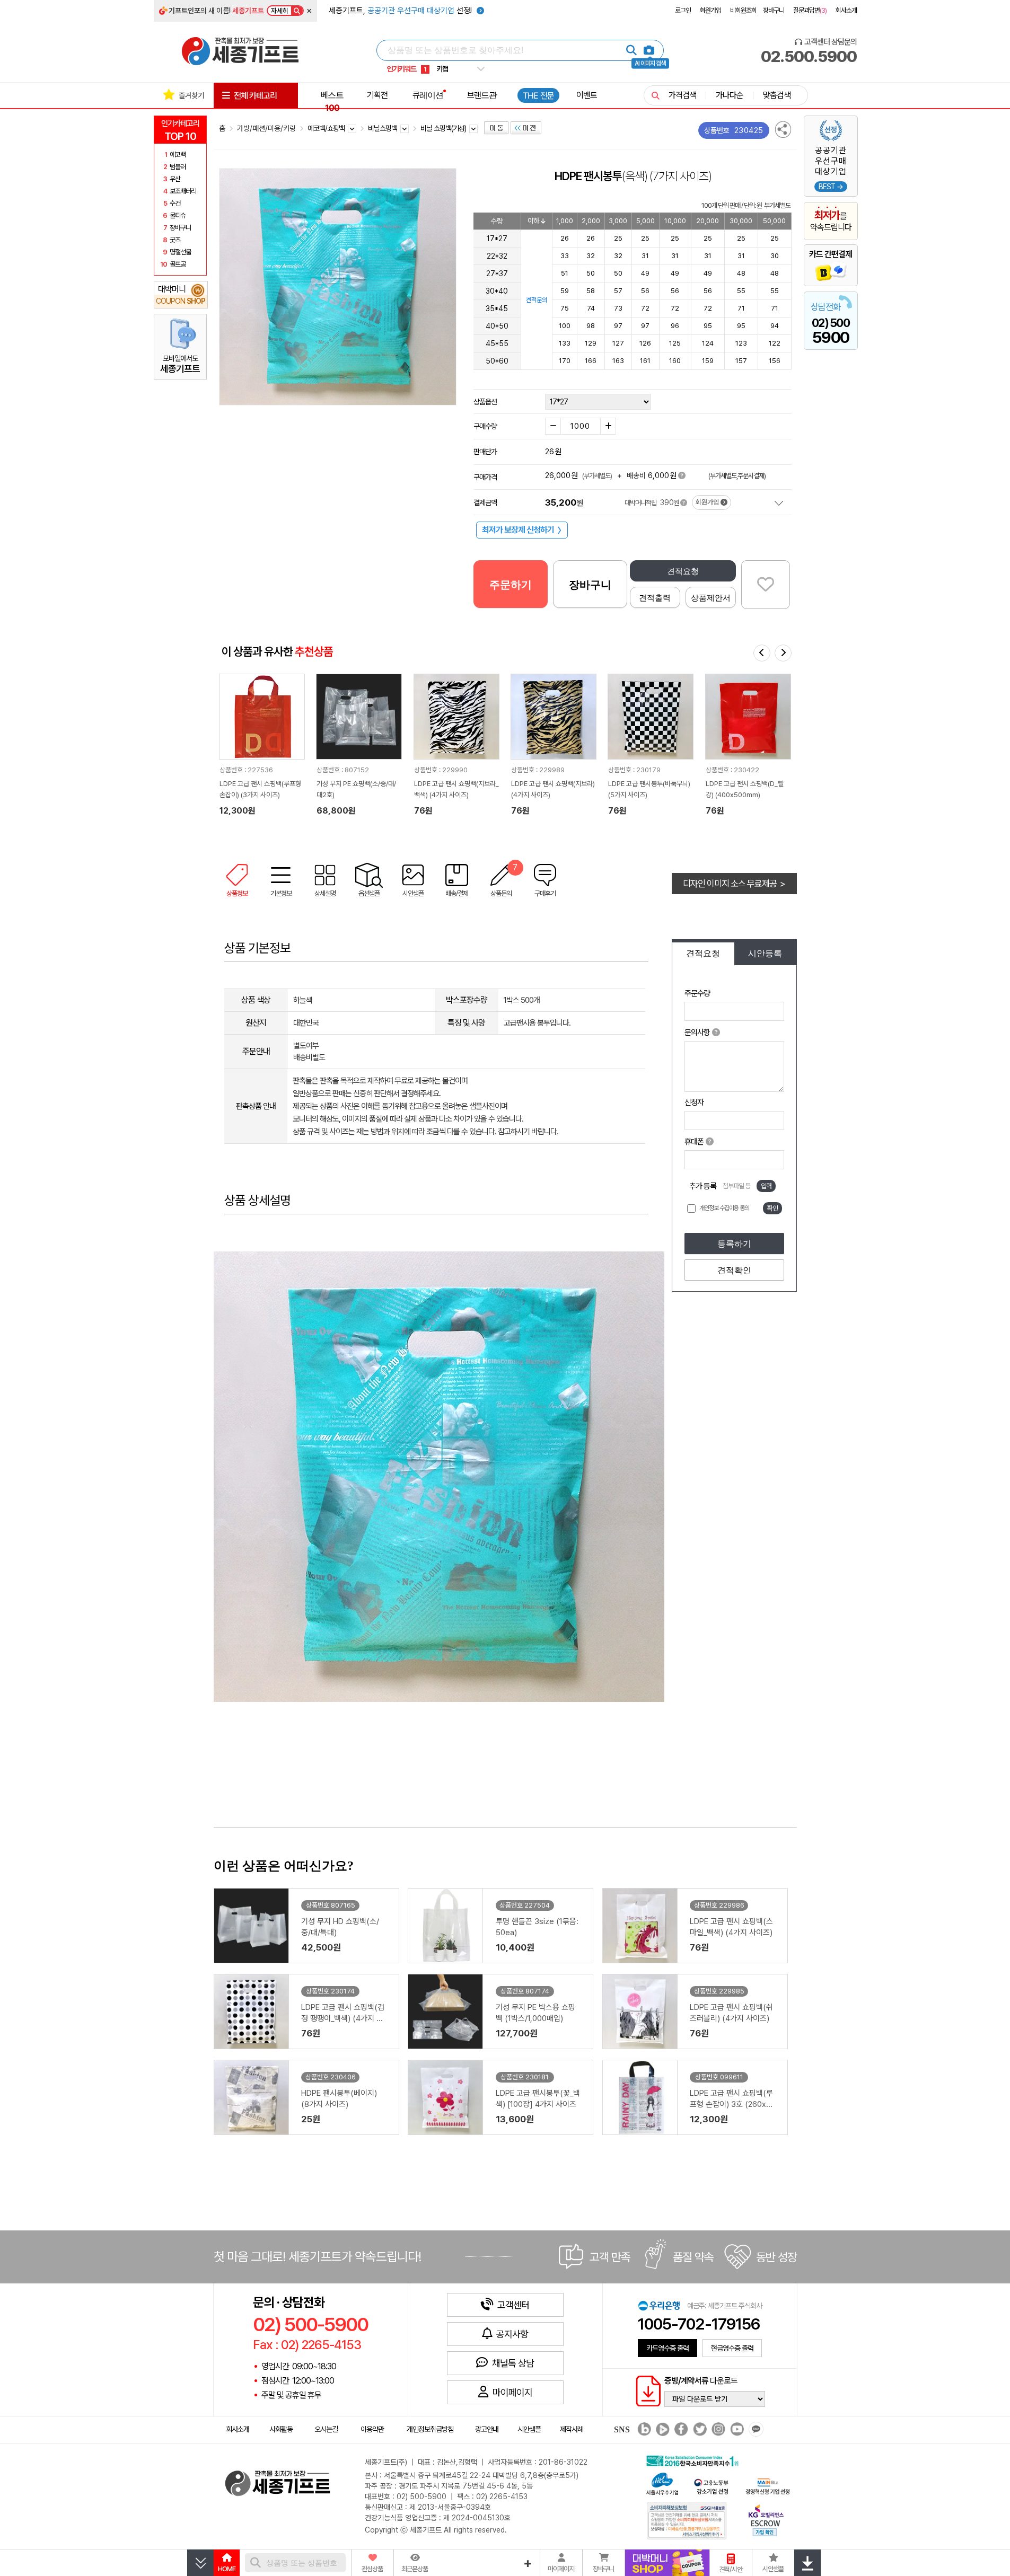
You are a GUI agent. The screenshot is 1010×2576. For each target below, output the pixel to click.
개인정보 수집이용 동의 (724, 1208)
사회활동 (281, 2429)
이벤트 (587, 95)
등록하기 (734, 1244)
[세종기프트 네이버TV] (661, 2430)
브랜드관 (482, 95)
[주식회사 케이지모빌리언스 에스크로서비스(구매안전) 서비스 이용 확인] (766, 2519)
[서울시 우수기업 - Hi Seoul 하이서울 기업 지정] (662, 2482)
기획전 (377, 95)
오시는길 (326, 2429)
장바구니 (774, 10)
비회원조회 (743, 10)
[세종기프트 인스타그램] (717, 2430)
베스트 (332, 101)
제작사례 (572, 2429)
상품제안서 (711, 598)
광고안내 (487, 2429)
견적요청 (683, 571)
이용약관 (372, 2429)
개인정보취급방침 (430, 2429)
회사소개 (846, 10)
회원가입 (710, 10)
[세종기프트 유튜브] (736, 2430)
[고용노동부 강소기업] (712, 2485)
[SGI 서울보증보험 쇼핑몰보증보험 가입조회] (687, 2520)
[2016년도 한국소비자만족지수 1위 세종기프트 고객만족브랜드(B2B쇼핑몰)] (695, 2460)
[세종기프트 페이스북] (680, 2430)
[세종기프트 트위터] (699, 2430)
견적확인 (734, 1270)
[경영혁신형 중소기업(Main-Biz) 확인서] (767, 2485)
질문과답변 (810, 10)
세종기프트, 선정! (401, 11)
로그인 (683, 10)
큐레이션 (428, 95)
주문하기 (511, 585)
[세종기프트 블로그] (642, 2430)
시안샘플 (529, 2429)
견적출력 (655, 598)
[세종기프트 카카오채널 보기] (755, 2430)
